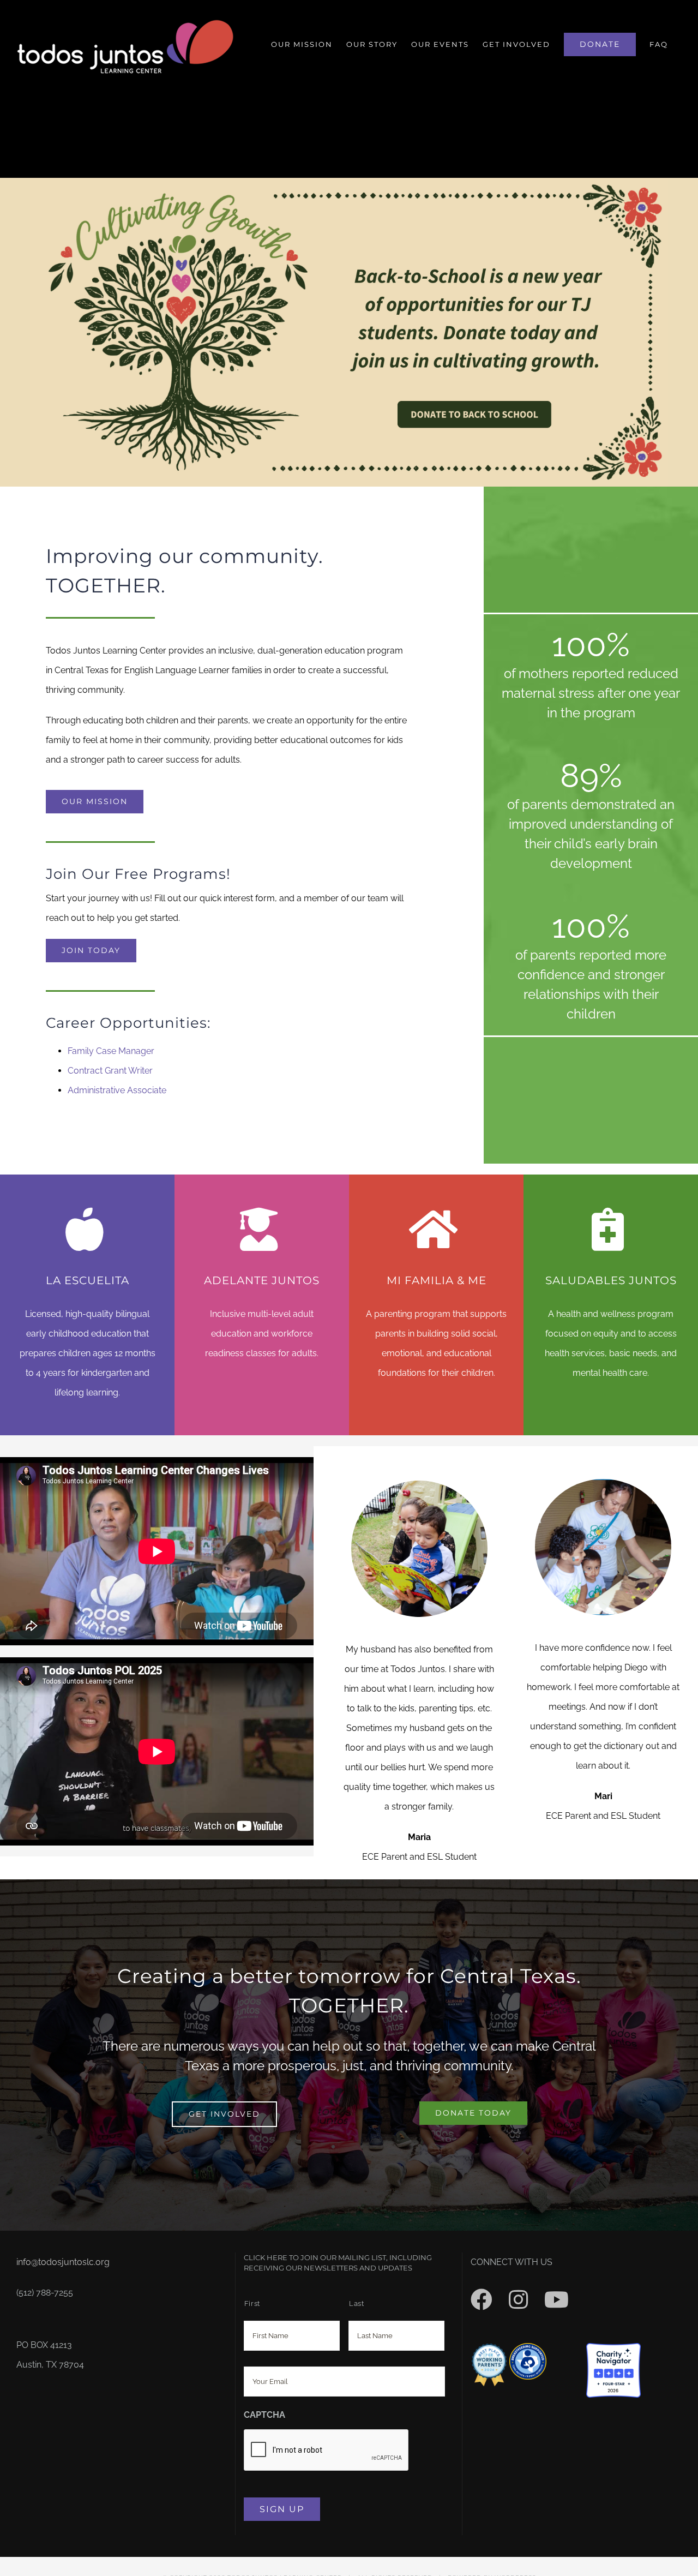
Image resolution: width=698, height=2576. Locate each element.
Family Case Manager (111, 1051)
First (252, 2304)
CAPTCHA (264, 2415)
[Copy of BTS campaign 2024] (349, 182)
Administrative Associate (117, 1090)
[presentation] (327, 2451)
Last (357, 2304)
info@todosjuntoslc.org (63, 2262)
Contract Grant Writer (110, 1071)
